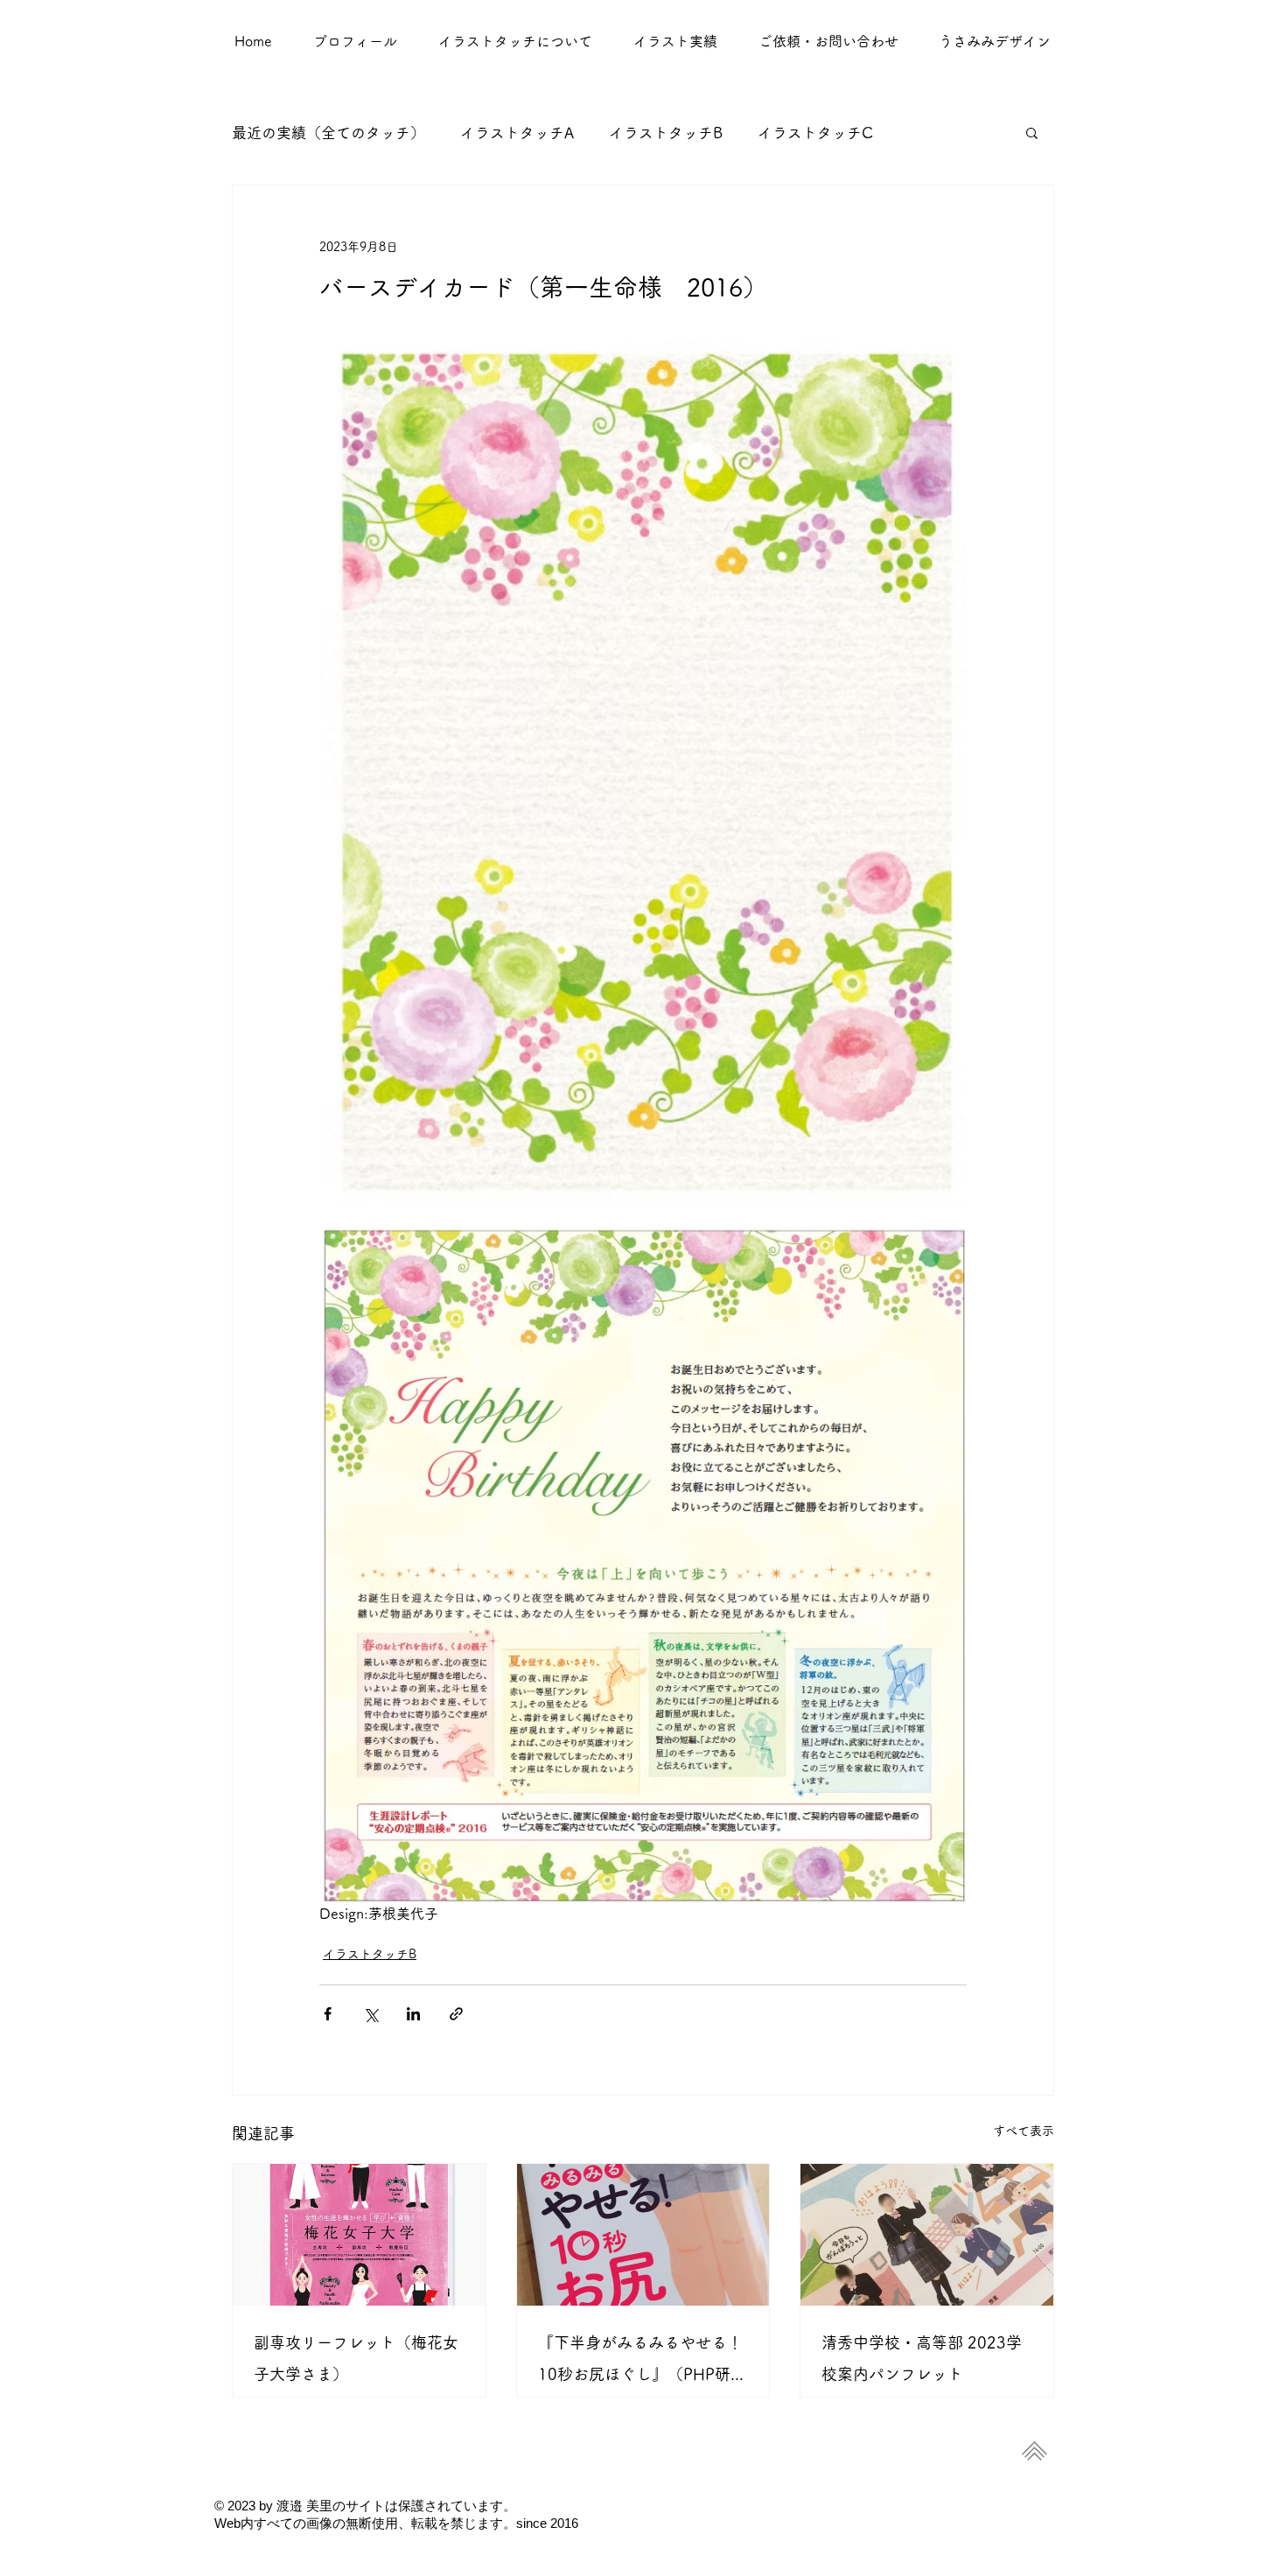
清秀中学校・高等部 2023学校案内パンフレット (922, 2358)
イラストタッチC (815, 133)
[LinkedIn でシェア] (413, 2014)
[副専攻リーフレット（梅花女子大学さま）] (359, 2235)
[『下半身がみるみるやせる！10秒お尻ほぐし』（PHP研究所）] (643, 2235)
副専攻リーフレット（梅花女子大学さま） (356, 2358)
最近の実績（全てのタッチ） (328, 133)
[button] (675, 41)
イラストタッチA (517, 133)
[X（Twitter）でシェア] (370, 2014)
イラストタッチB (666, 133)
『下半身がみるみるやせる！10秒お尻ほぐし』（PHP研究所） (642, 2362)
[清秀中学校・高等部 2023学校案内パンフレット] (927, 2235)
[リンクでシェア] (456, 2014)
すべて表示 (1024, 2131)
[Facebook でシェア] (328, 2014)
